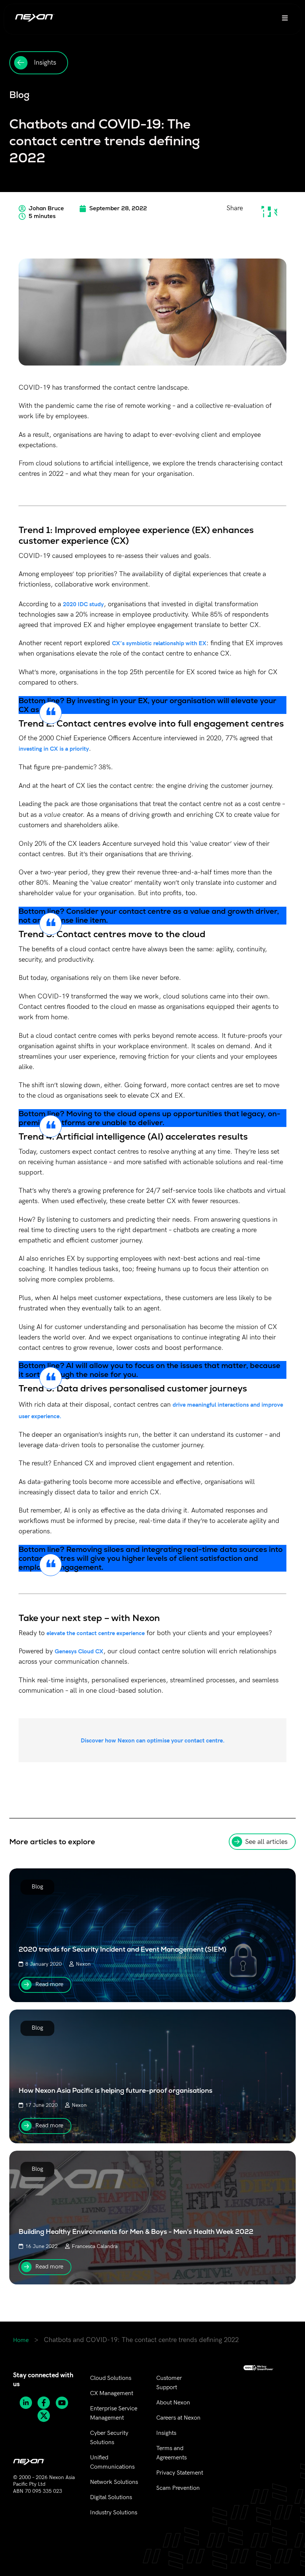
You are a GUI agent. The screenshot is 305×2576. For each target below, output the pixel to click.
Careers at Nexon (178, 2418)
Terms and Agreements (171, 2453)
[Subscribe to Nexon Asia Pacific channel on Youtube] (65, 2403)
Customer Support (169, 2383)
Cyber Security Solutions (109, 2438)
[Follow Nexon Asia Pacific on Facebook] (46, 2403)
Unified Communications (112, 2462)
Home (21, 2340)
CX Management (112, 2393)
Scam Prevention (178, 2488)
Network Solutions (114, 2482)
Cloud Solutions (111, 2378)
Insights (166, 2433)
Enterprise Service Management (114, 2413)
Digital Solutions (111, 2497)
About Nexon (173, 2403)
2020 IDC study (83, 604)
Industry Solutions (114, 2513)
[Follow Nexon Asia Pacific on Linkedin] (28, 2403)
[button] (263, 212)
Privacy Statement (180, 2473)
